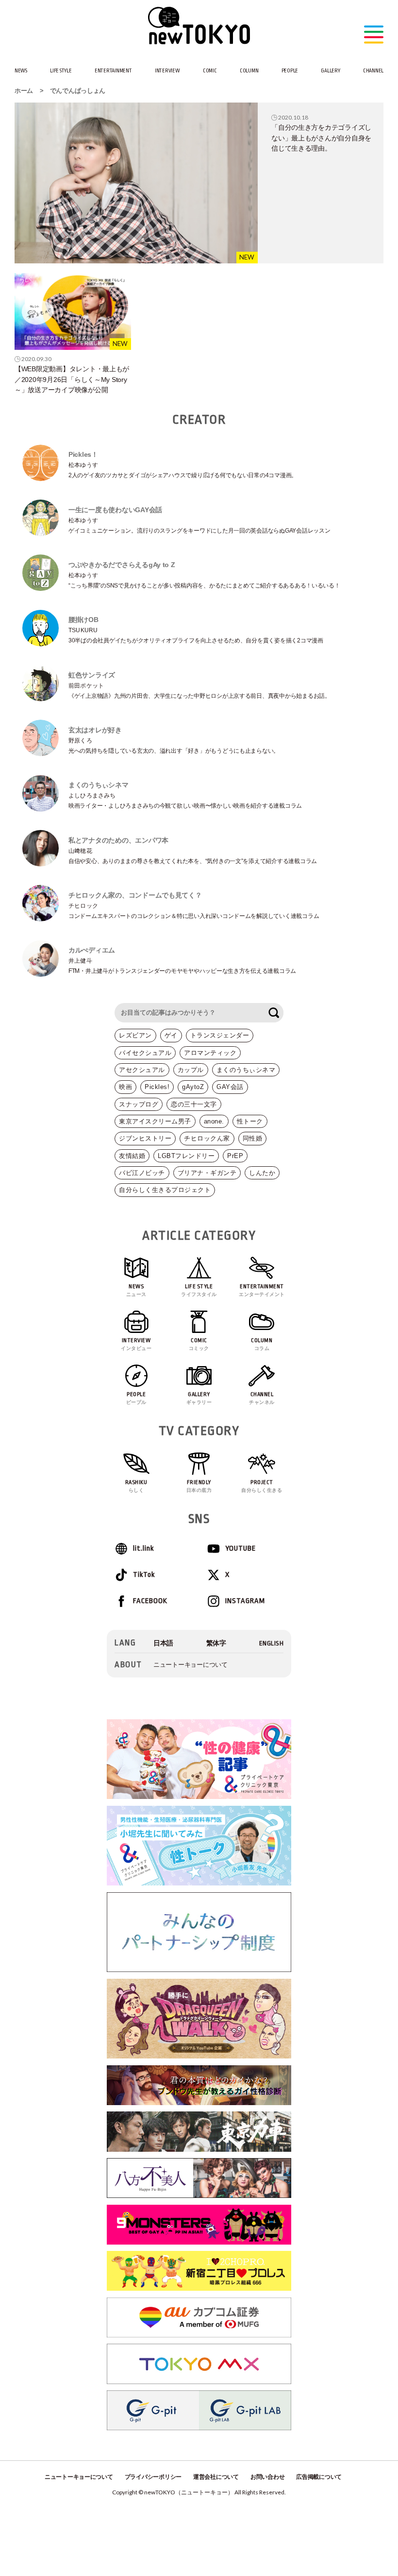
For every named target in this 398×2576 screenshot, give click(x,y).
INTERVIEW (167, 71)
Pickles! (157, 1087)
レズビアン (135, 1035)
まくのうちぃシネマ (246, 1070)
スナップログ (139, 1104)
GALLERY (330, 71)
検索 (274, 1013)
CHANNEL (373, 71)
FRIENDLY (199, 1486)
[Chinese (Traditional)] (216, 1643)
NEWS (21, 71)
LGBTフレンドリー (186, 1156)
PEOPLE (290, 71)
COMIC (210, 71)
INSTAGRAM (245, 1601)
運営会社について (216, 2477)
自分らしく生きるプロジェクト (165, 1190)
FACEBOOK (150, 1601)
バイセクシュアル (145, 1053)
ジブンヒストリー (145, 1138)
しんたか (262, 1173)
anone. (214, 1121)
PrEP (235, 1156)
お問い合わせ (267, 2477)
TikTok (144, 1575)
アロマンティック (210, 1053)
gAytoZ (193, 1087)
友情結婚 (132, 1156)
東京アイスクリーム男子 (155, 1121)
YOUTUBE (240, 1548)
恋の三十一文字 (194, 1104)
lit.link (143, 1548)
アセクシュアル (142, 1070)
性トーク (250, 1121)
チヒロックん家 (207, 1138)
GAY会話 (230, 1087)
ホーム (24, 91)
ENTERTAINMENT (113, 71)
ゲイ (171, 1035)
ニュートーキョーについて (191, 1665)
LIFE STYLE (61, 71)
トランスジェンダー (220, 1035)
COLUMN (249, 71)
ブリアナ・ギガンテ (207, 1173)
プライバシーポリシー (153, 2477)
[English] (272, 1643)
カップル (191, 1070)
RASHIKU (136, 1486)
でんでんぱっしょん (78, 91)
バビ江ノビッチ (142, 1173)
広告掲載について (319, 2477)
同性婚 (253, 1138)
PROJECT (262, 1486)
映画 (125, 1087)
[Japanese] (163, 1643)
